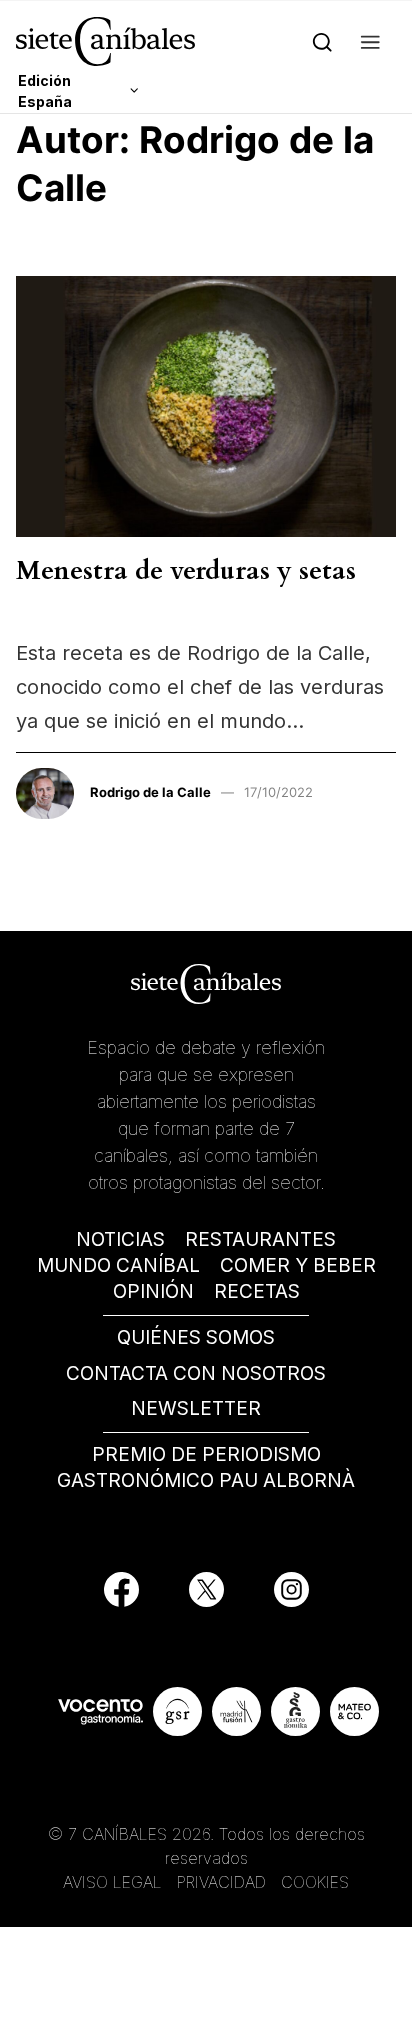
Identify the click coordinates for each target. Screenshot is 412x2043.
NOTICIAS (120, 1239)
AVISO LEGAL (112, 1882)
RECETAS (257, 1291)
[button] (370, 41)
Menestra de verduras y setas (186, 570)
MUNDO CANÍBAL (118, 1265)
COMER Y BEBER (298, 1265)
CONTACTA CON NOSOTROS (196, 1373)
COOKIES (315, 1882)
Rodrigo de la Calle (150, 792)
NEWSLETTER (196, 1408)
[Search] (322, 41)
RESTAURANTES (260, 1239)
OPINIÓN (153, 1291)
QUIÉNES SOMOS (196, 1337)
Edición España (45, 91)
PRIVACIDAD (224, 1882)
